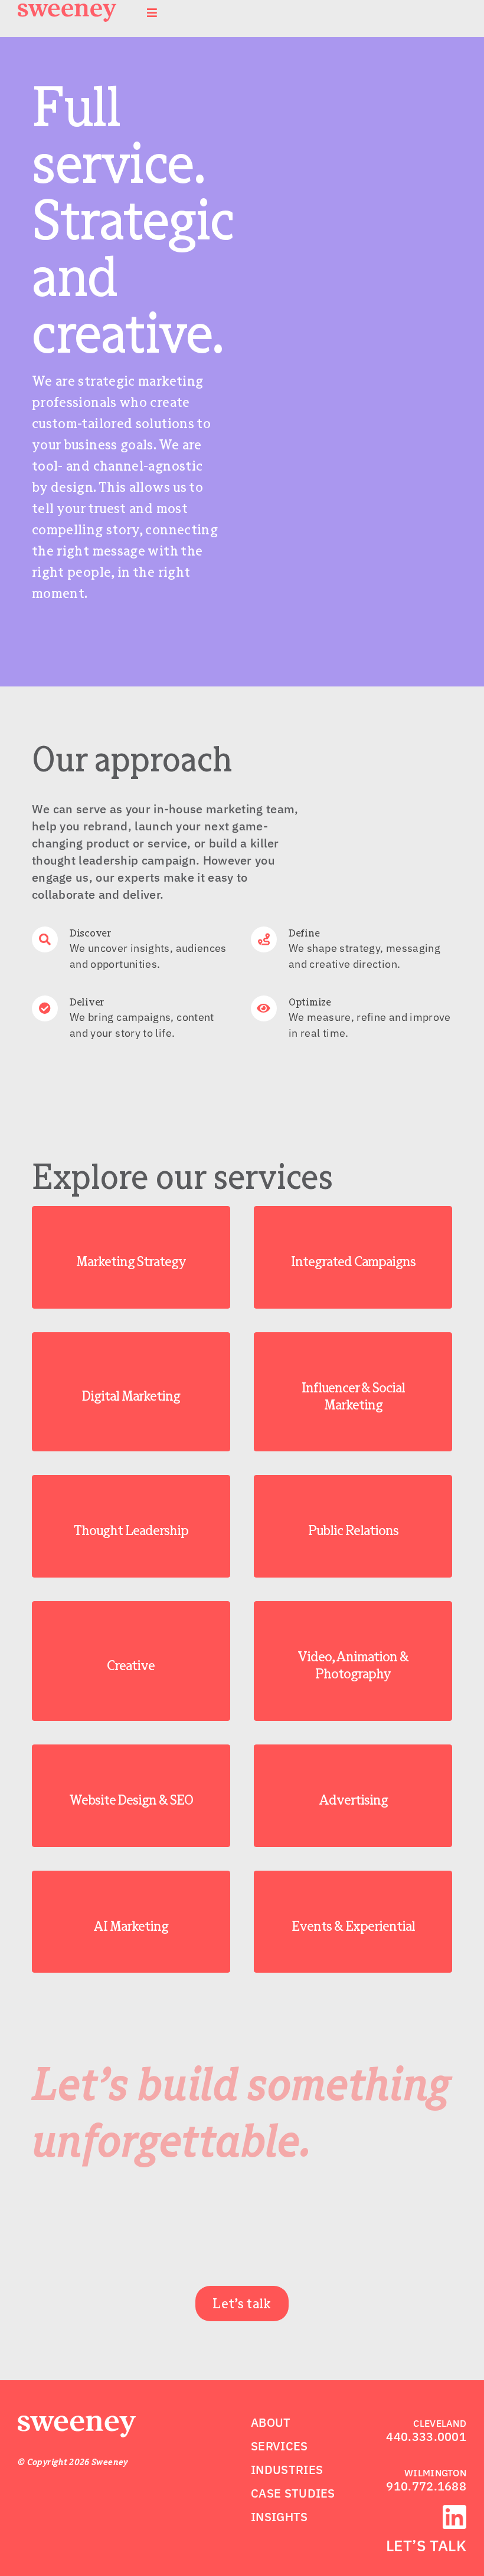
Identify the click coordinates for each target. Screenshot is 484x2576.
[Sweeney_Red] (77, 2423)
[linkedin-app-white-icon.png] (454, 2512)
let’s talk (426, 2545)
